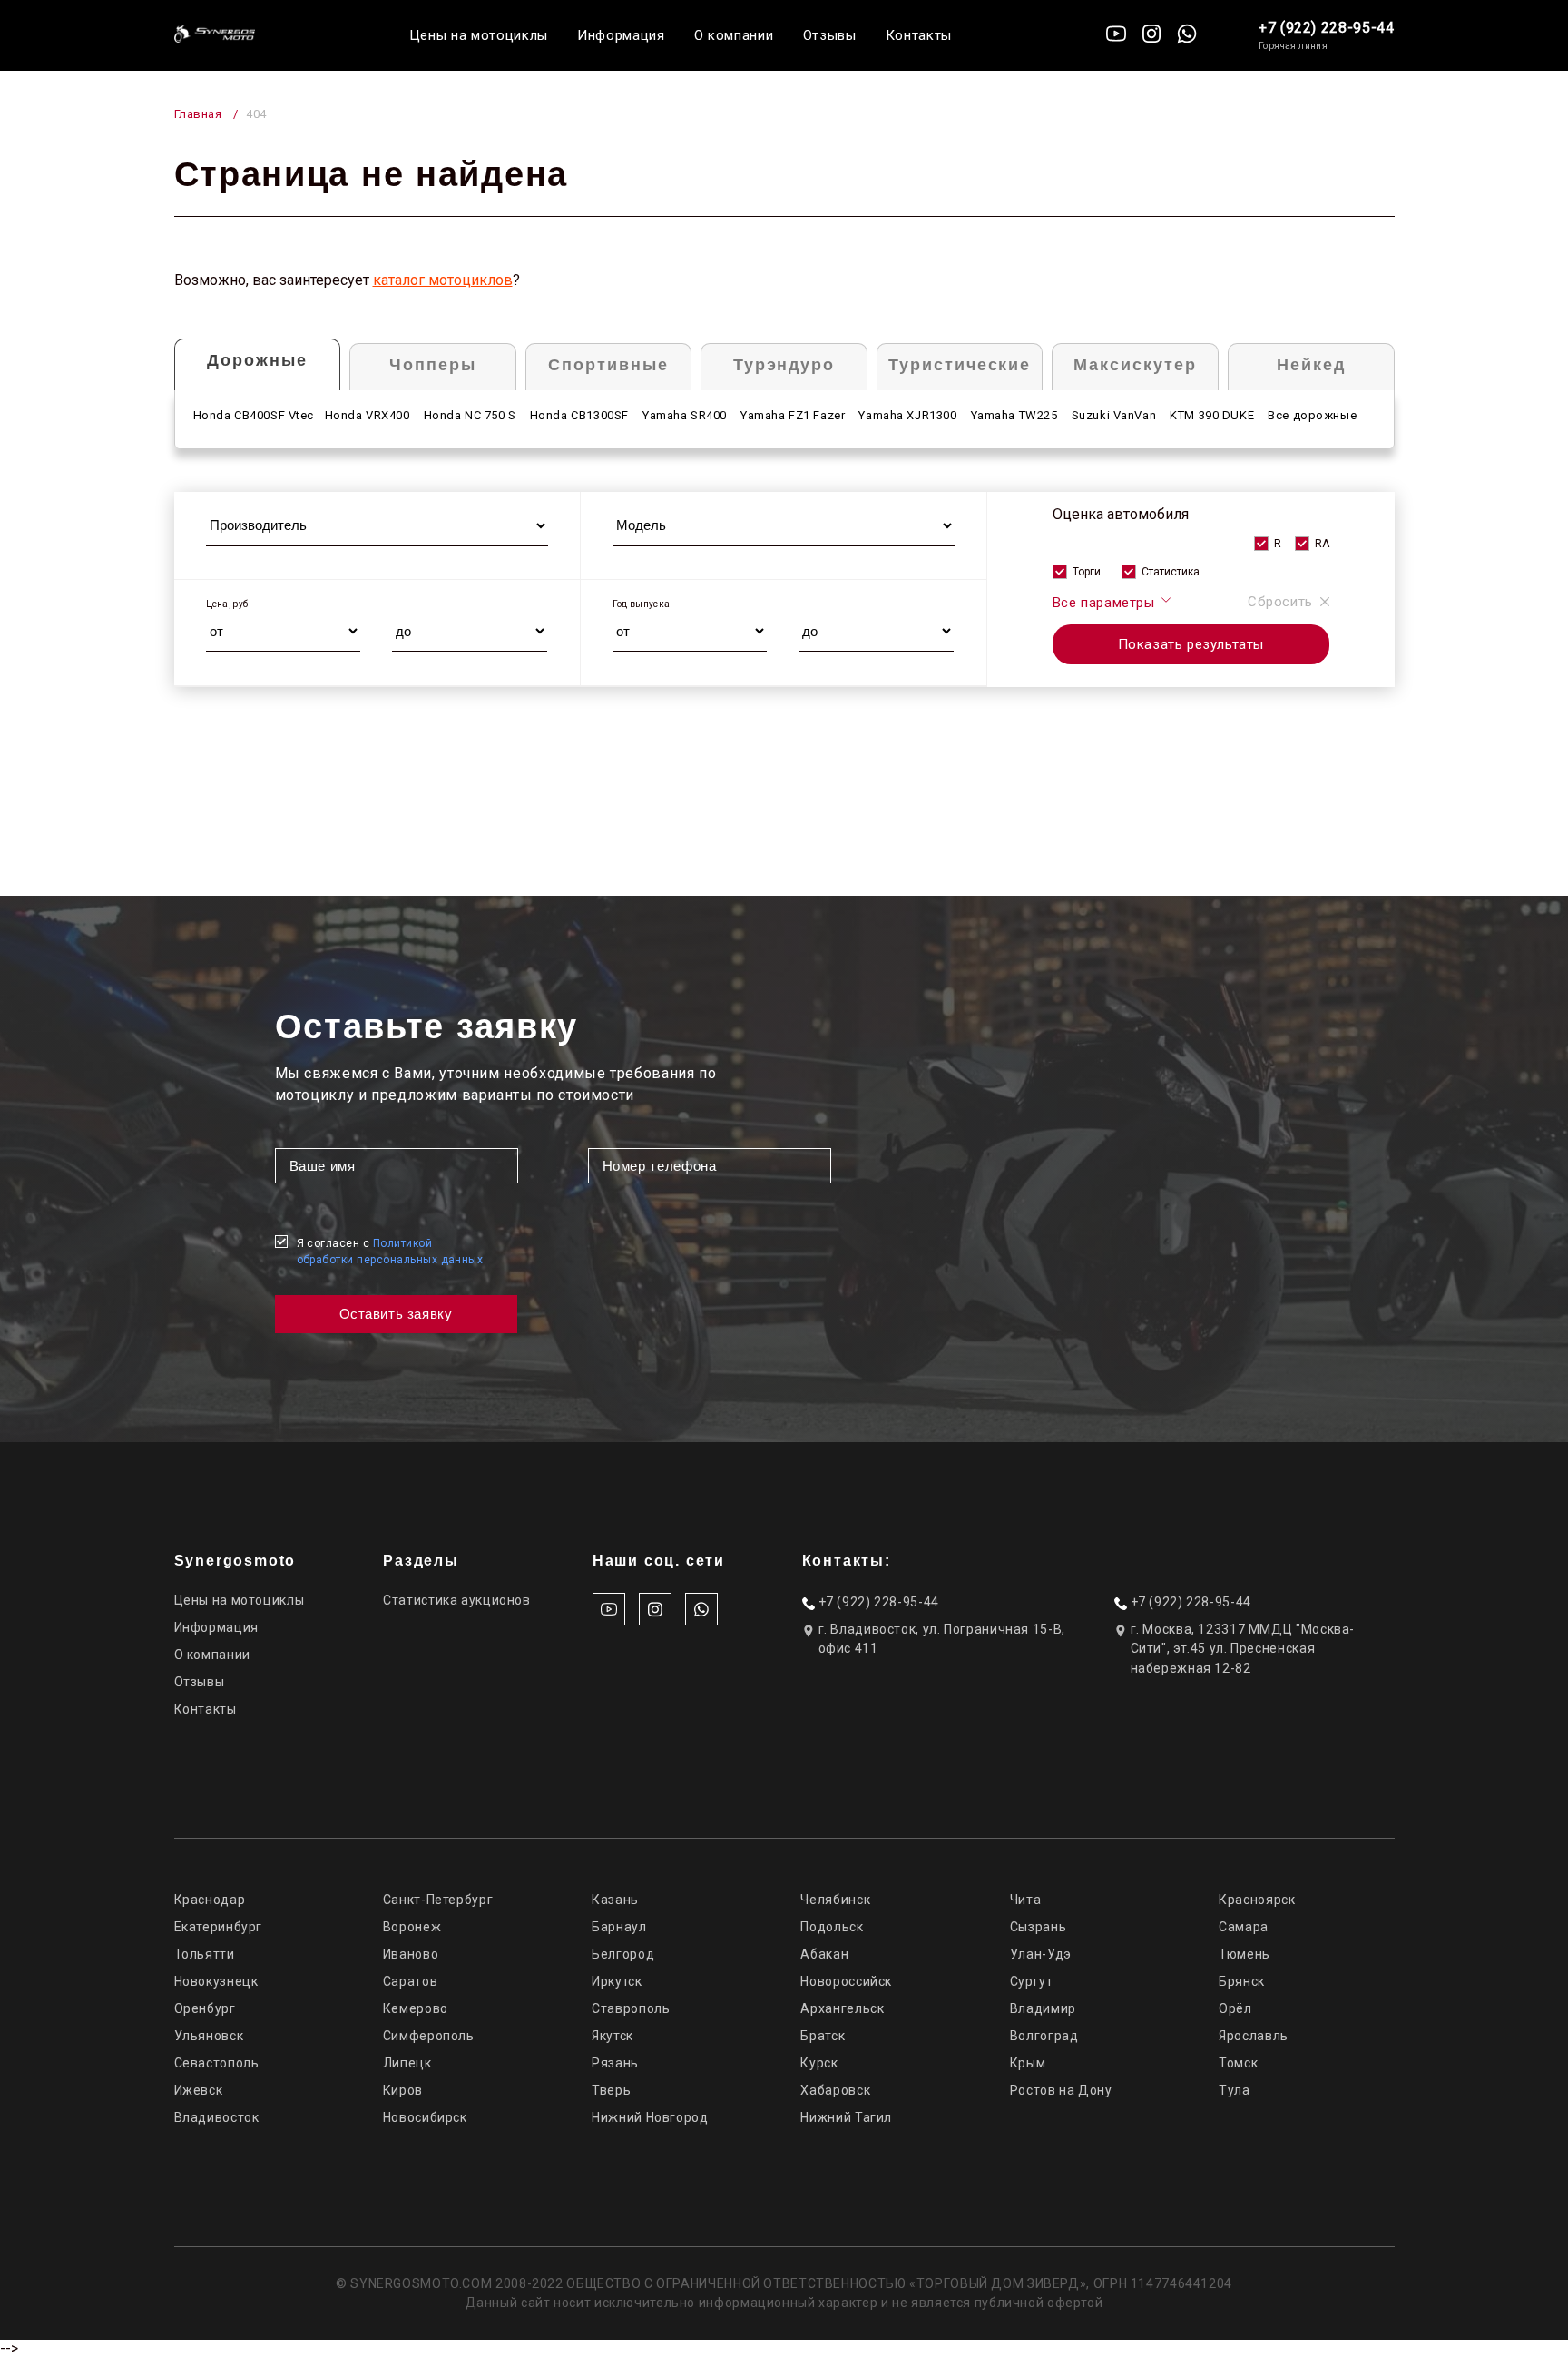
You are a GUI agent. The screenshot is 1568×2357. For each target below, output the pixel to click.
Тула (1235, 2090)
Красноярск (1257, 1900)
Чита (1026, 1900)
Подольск (832, 1927)
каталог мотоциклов (443, 280)
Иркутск (617, 1981)
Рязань (615, 2063)
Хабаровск (835, 2090)
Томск (1238, 2063)
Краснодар (210, 1900)
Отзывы (830, 35)
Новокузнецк (216, 1981)
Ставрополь (631, 2008)
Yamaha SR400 (685, 415)
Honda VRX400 (367, 415)
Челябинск (835, 1900)
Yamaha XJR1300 (907, 415)
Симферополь (429, 2036)
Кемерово (416, 2008)
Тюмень (1245, 1954)
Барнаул (619, 1927)
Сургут (1032, 1981)
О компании (734, 35)
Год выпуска (641, 604)
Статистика (1171, 572)
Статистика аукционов (457, 1600)
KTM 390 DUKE (1212, 415)
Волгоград (1044, 2036)
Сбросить (1280, 602)
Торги (1087, 572)
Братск (823, 2036)
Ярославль (1254, 2036)
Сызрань (1038, 1927)
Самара (1244, 1927)
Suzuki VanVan (1114, 415)
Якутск (612, 2036)
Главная (198, 114)
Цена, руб (227, 604)
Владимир (1043, 2008)
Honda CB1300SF (579, 415)
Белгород (623, 1954)
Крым (1028, 2063)
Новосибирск (425, 2117)
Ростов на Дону (1061, 2090)
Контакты (919, 35)
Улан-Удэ (1041, 1954)
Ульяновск (209, 2036)
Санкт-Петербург (438, 1900)
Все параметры (1106, 603)
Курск (819, 2063)
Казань (615, 1900)
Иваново (411, 1954)
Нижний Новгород (650, 2117)
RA (1322, 544)
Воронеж (412, 1927)
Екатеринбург (219, 1927)
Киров (403, 2090)
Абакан (824, 1954)
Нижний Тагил (846, 2117)
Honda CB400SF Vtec (254, 415)
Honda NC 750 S (470, 415)
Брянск (1242, 1981)
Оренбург (205, 2008)
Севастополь (217, 2063)
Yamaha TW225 (1014, 415)
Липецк (407, 2063)
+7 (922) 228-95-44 (1327, 28)
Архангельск (842, 2008)
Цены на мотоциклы (479, 35)
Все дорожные (1312, 415)
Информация (621, 35)
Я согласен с (390, 1252)
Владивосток (217, 2117)
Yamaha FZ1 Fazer (793, 415)
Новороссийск (846, 1981)
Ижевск (199, 2090)
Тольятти (205, 1954)
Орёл (1235, 2008)
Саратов (410, 1981)
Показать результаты (1191, 644)
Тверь (611, 2090)
